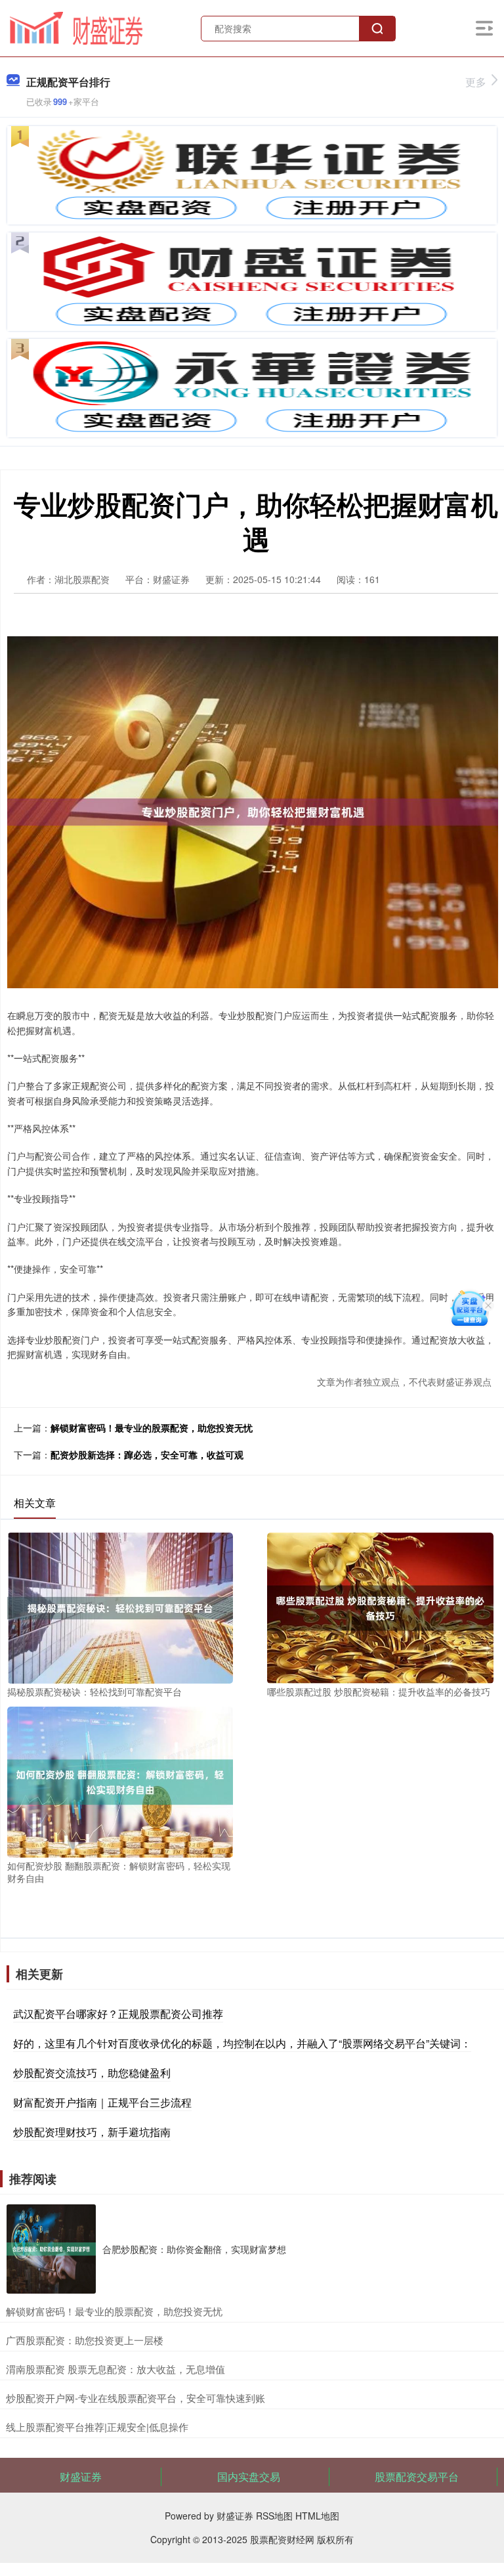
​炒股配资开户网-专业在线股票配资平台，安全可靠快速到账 (136, 2398)
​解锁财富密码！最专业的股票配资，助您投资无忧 (114, 2311)
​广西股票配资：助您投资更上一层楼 (85, 2340)
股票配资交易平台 (417, 2477)
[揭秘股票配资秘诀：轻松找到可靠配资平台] (120, 1607)
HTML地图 (317, 2516)
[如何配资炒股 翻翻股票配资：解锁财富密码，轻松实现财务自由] (120, 1781)
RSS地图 (274, 2516)
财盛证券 (81, 2477)
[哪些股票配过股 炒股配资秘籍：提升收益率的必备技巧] (380, 1607)
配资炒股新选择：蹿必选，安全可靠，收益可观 (147, 1454)
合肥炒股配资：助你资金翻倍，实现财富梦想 (194, 2249)
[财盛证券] (76, 27)
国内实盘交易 (249, 2477)
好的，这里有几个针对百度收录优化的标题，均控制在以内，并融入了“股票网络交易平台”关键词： (242, 2043)
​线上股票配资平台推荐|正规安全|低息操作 (97, 2427)
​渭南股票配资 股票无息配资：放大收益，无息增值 (115, 2369)
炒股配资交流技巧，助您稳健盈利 (92, 2073)
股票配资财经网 (282, 2539)
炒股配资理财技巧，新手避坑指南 (92, 2132)
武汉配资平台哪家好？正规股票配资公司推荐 (118, 2014)
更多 (476, 82)
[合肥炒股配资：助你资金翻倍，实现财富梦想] (51, 2249)
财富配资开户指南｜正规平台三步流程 (102, 2102)
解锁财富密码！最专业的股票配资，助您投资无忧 (152, 1428)
